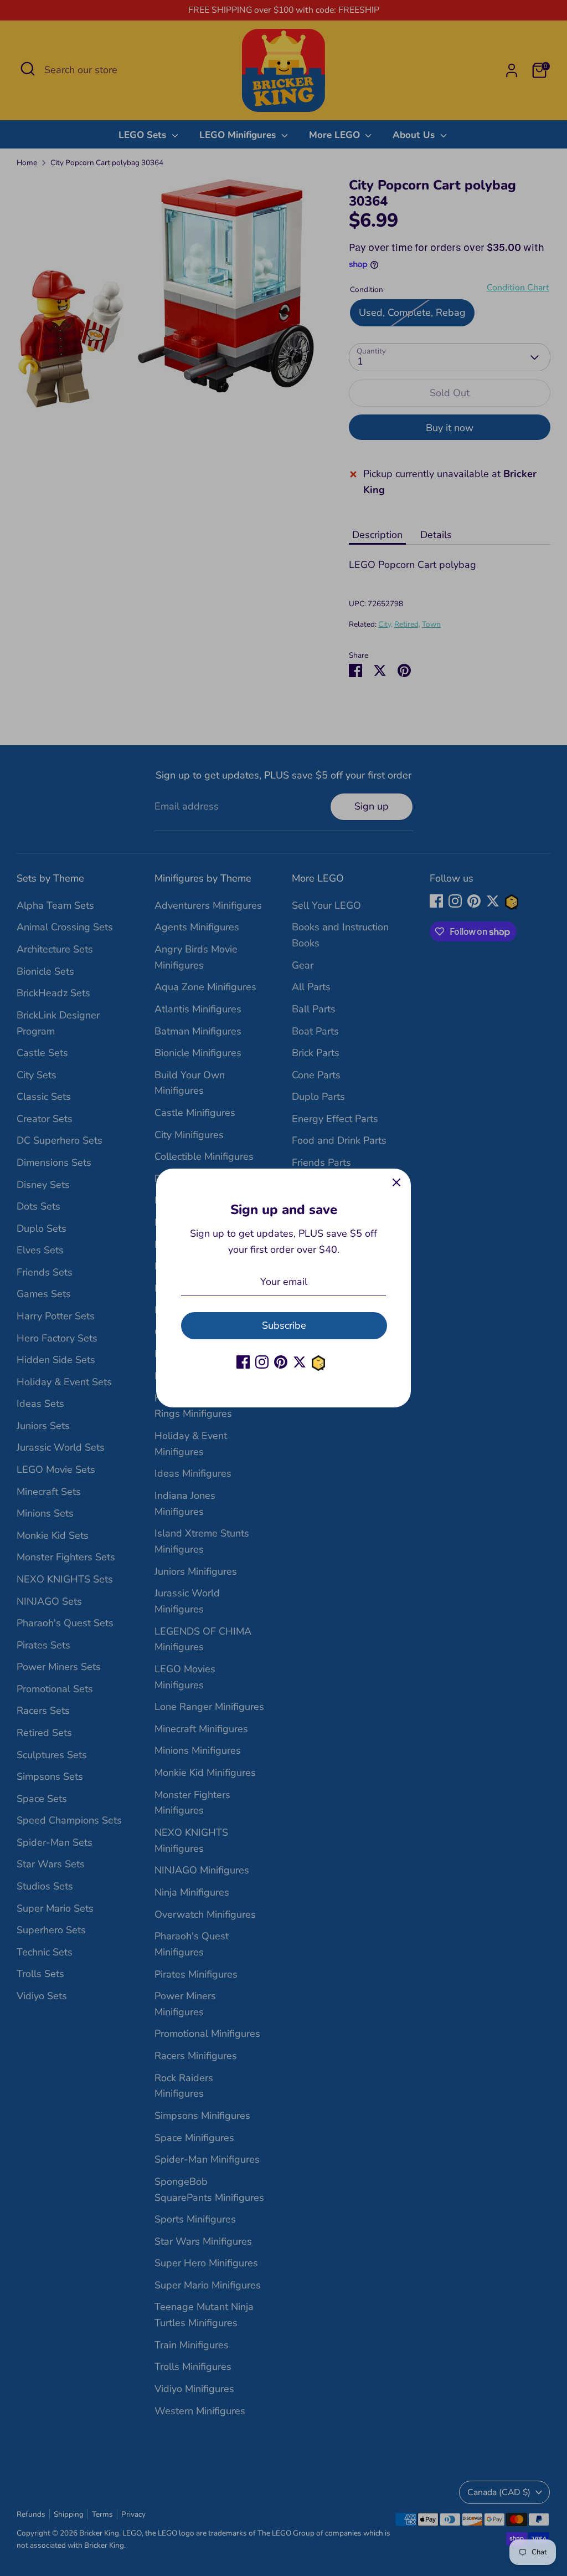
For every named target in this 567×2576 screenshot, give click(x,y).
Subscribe (284, 1325)
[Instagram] (262, 1362)
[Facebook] (243, 1362)
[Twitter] (300, 1362)
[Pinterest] (281, 1362)
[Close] (396, 1183)
